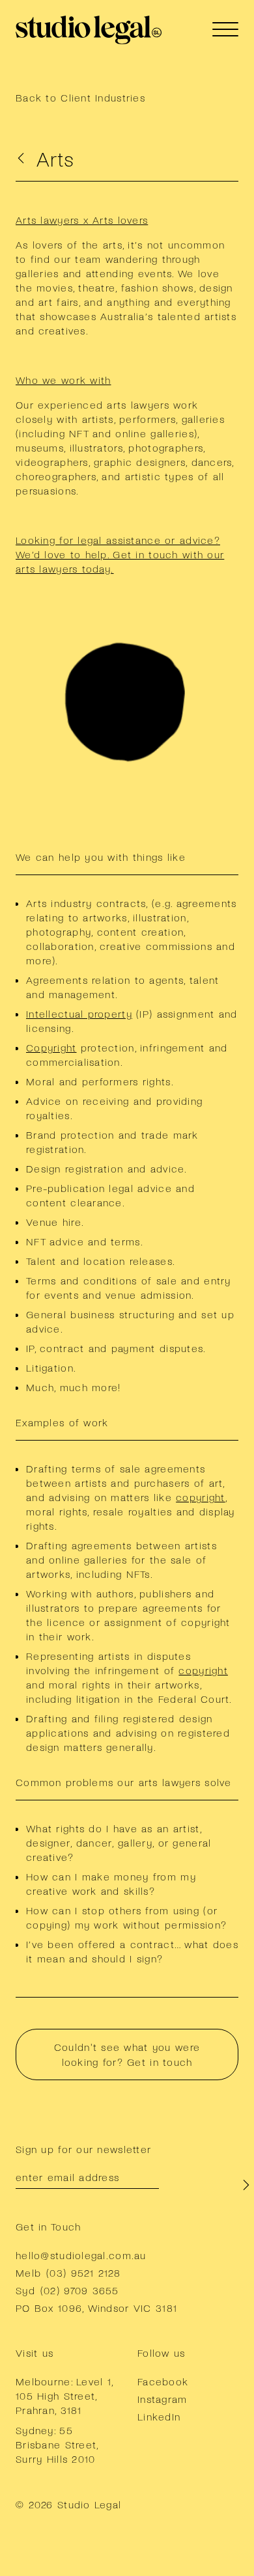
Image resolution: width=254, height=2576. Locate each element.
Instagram (162, 2399)
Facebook (163, 2381)
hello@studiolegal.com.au (81, 2255)
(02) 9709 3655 (80, 2290)
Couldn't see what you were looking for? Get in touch (127, 2054)
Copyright (51, 1047)
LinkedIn (159, 2416)
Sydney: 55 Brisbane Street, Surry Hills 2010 (57, 2444)
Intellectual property (79, 1013)
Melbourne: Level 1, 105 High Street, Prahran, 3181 (64, 2395)
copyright (201, 1497)
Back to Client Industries (80, 97)
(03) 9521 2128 (83, 2272)
